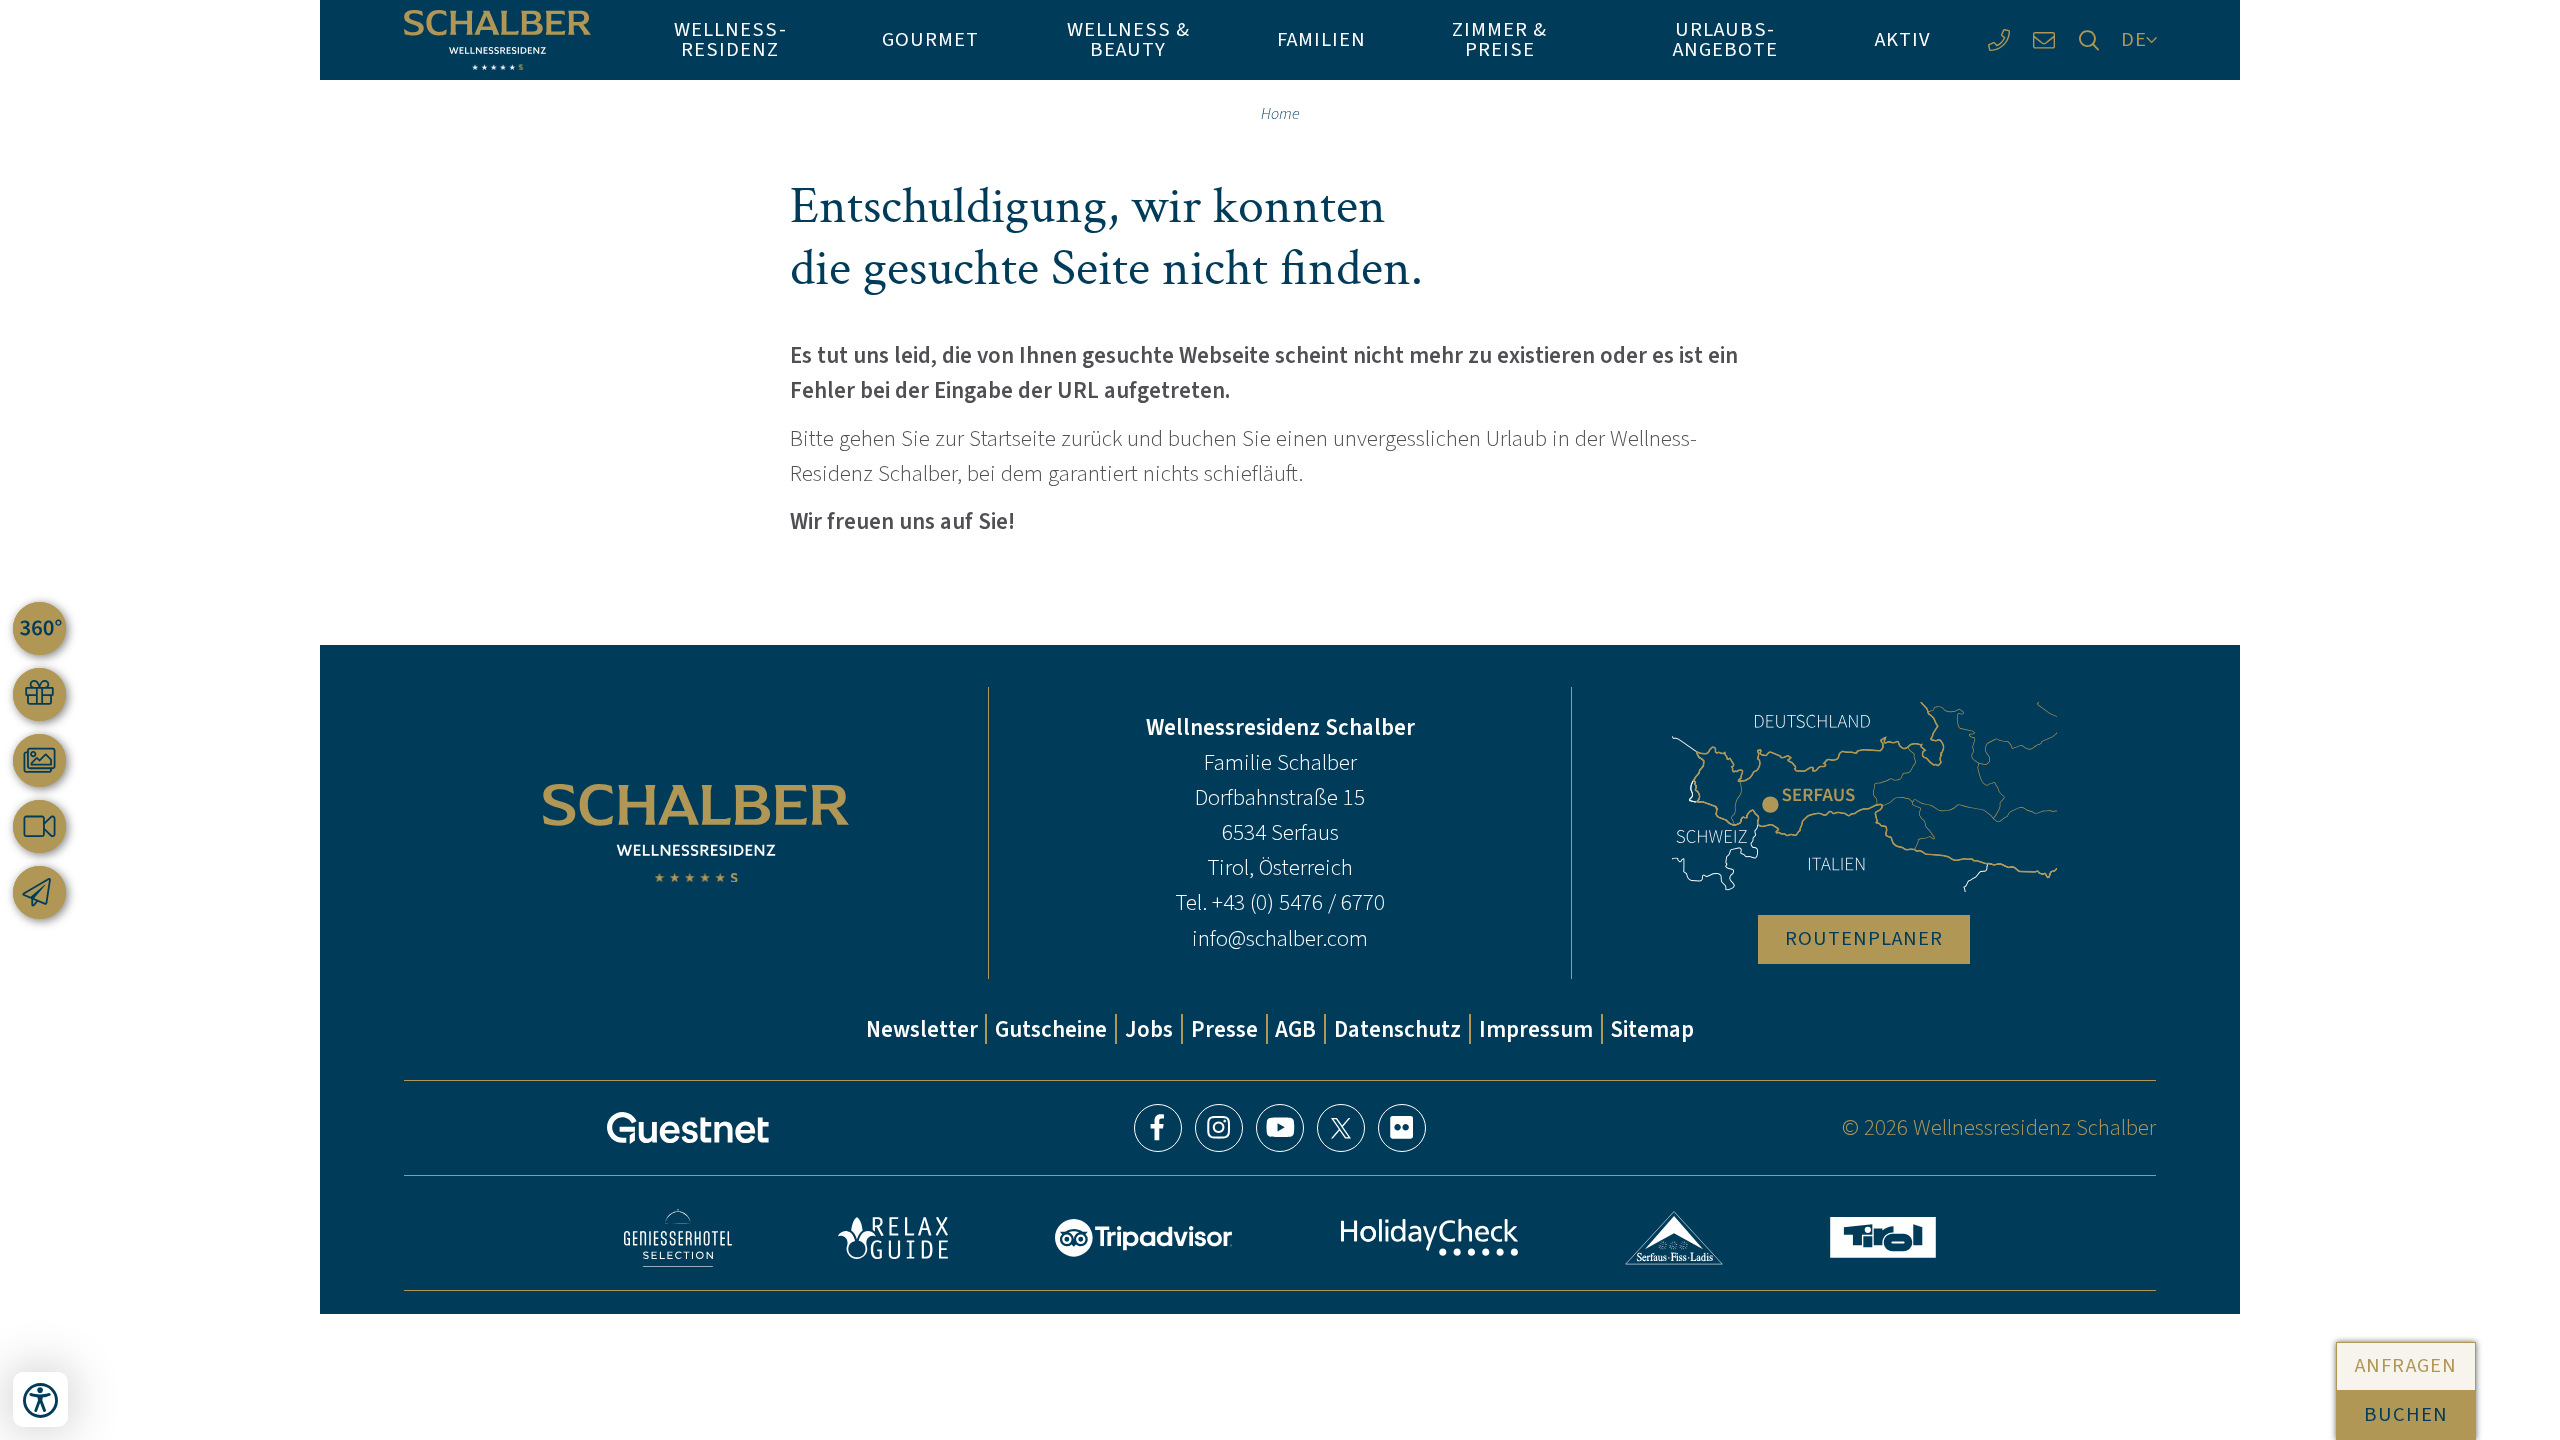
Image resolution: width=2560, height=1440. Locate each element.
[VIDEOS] (39, 826)
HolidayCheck (1429, 1237)
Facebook (1158, 1128)
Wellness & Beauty (1128, 39)
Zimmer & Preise (1499, 39)
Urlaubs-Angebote (1725, 39)
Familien (1321, 39)
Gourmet (930, 39)
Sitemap (1652, 1029)
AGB (1295, 1029)
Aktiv (1903, 39)
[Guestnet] (688, 1128)
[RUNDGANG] (39, 628)
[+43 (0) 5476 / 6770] (1998, 40)
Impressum (1536, 1029)
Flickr (1402, 1128)
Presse (1224, 1029)
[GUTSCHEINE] (39, 694)
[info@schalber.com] (2043, 40)
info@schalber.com (1280, 938)
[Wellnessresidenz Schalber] (497, 40)
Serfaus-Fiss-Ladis (1674, 1238)
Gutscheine (1051, 1029)
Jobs (1149, 1029)
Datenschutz (1397, 1029)
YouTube (1280, 1128)
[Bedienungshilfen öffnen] (40, 1399)
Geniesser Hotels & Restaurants (678, 1238)
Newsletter (922, 1029)
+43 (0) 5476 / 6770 (1298, 902)
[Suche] (2088, 40)
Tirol (1883, 1237)
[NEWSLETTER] (39, 892)
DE (2134, 39)
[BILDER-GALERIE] (39, 760)
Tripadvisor (1144, 1238)
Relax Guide (893, 1238)
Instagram (1219, 1128)
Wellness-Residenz (730, 39)
